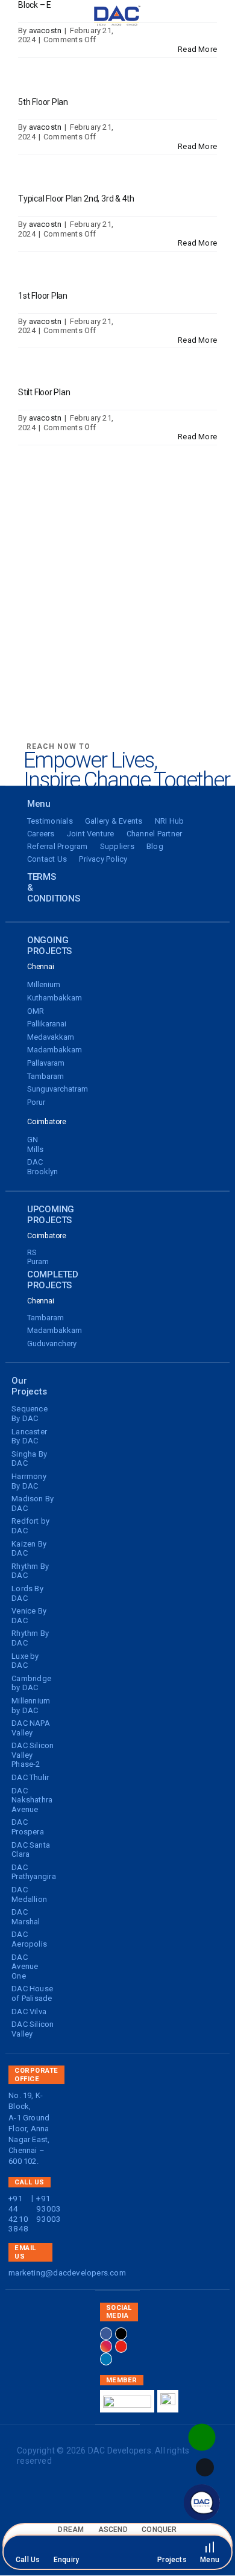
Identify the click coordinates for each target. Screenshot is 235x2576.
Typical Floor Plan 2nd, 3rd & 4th (76, 199)
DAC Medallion (29, 1894)
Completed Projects (53, 1280)
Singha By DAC (29, 1459)
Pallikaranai (47, 1024)
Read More (197, 49)
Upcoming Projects (51, 1215)
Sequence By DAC (30, 1414)
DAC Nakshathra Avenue (32, 1800)
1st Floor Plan (43, 296)
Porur (36, 1102)
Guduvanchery (52, 1344)
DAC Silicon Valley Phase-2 (33, 1755)
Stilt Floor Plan (44, 392)
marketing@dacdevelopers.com (67, 2272)
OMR (36, 1011)
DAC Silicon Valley (33, 2029)
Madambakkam (55, 1330)
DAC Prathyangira (34, 1872)
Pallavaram (46, 1063)
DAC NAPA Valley (31, 1728)
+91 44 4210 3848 (18, 2213)
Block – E (35, 5)
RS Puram (38, 1257)
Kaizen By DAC (29, 1549)
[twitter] (121, 2334)
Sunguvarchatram (58, 1089)
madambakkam (55, 1050)
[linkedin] (106, 2359)
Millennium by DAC (31, 1706)
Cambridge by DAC (31, 1683)
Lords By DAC (27, 1593)
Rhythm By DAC (30, 1571)
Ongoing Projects (49, 946)
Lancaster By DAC (29, 1436)
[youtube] (121, 2346)
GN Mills (35, 1144)
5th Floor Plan (43, 102)
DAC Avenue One (25, 1967)
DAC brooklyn (42, 1167)
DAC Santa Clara (31, 1850)
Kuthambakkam (55, 998)
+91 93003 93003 (49, 2209)
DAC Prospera (28, 1827)
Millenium (44, 984)
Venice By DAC (29, 1616)
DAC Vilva (29, 2012)
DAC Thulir (30, 1777)
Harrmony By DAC (29, 1481)
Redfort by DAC (30, 1526)
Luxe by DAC (25, 1661)
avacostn (45, 30)
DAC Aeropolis (29, 1939)
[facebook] (106, 2334)
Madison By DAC (33, 1503)
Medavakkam (51, 1037)
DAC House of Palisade (32, 1993)
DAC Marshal (26, 1917)
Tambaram (45, 1076)
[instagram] (106, 2346)
